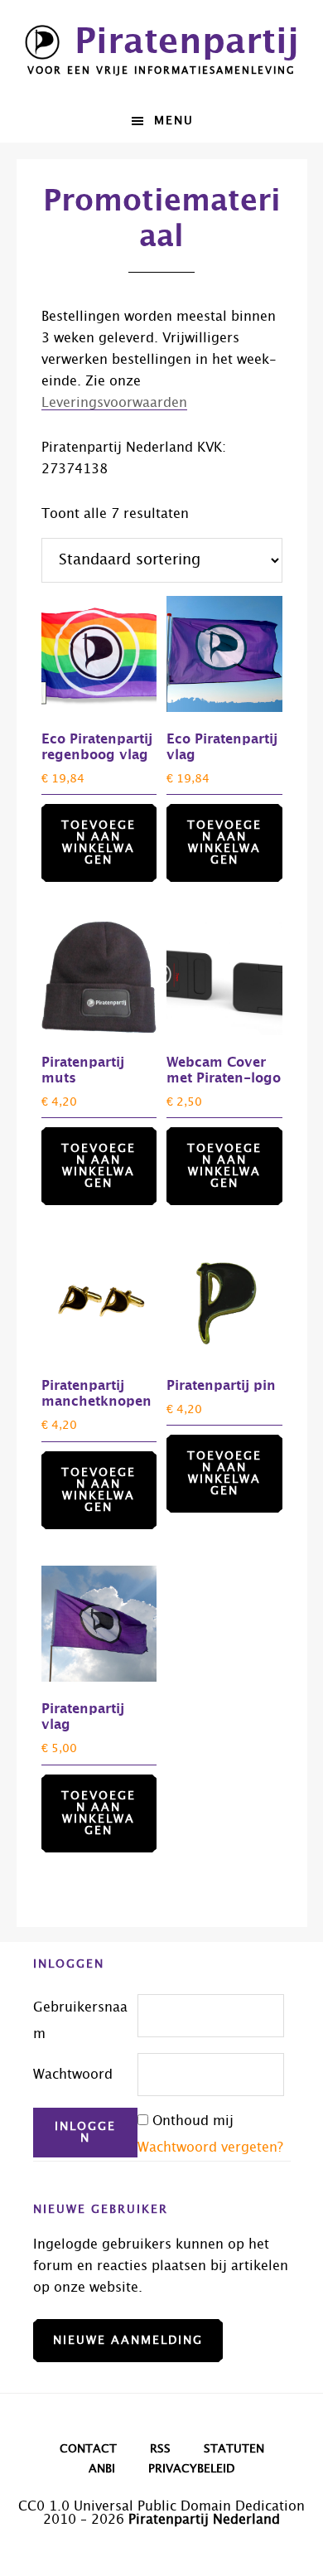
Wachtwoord (73, 2075)
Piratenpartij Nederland (204, 2520)
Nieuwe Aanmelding (128, 2341)
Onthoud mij (193, 2121)
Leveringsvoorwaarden (114, 403)
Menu (174, 121)
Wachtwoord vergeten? (210, 2147)
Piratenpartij (187, 42)
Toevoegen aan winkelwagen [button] (99, 843)
